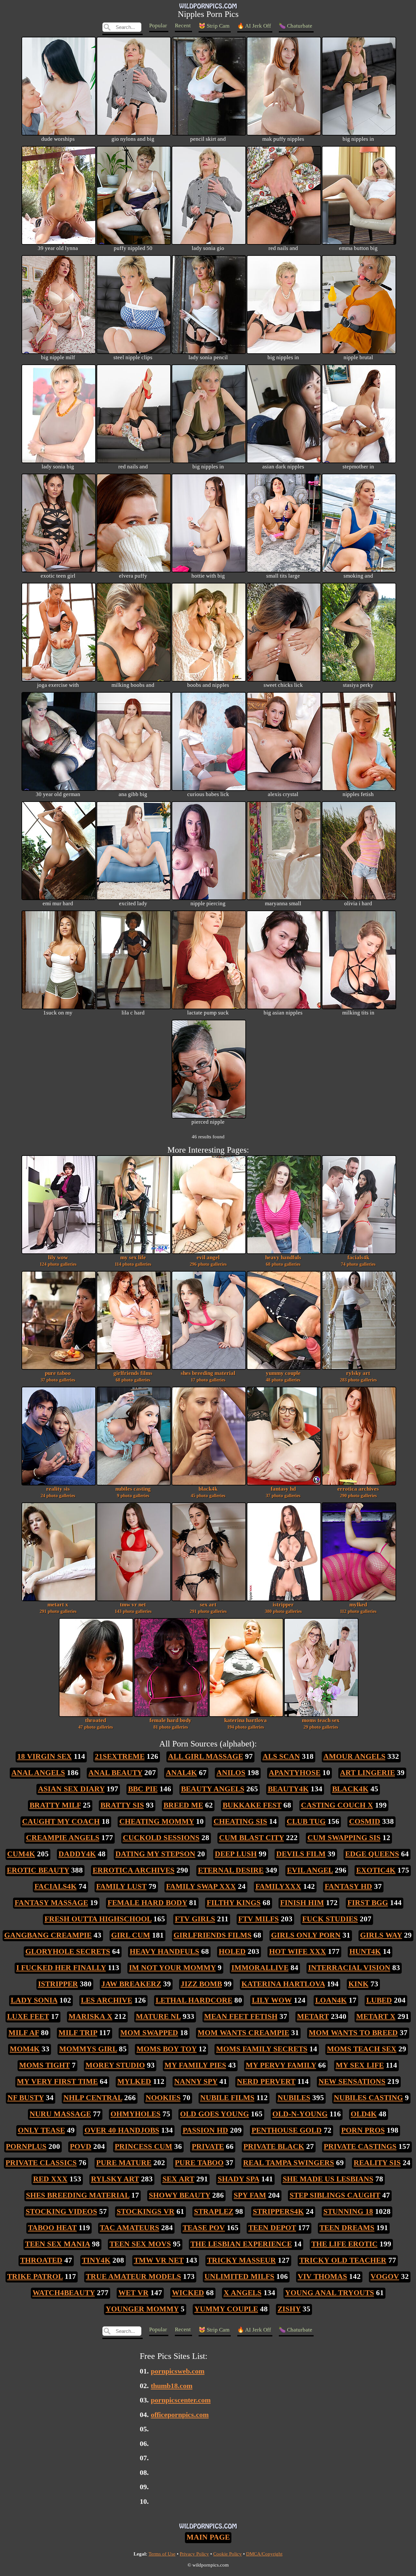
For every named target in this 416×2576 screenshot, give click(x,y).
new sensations (352, 2081)
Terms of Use (162, 2554)
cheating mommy (157, 1821)
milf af (24, 2033)
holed (232, 1951)
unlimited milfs (239, 2276)
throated (96, 1723)
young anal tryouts (330, 2293)
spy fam (250, 2195)
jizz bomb (201, 1984)
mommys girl (88, 2049)
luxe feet (28, 2016)
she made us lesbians (328, 2179)
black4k (208, 1492)
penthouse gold (287, 2130)
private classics (41, 2163)
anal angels (38, 1772)
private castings (360, 2146)
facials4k (358, 1261)
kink (358, 1984)
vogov (385, 2276)
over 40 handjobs (122, 2130)
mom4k (25, 2049)
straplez (214, 2211)
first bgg (368, 1903)
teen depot (272, 2228)
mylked (358, 1608)
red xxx (50, 2179)
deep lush (236, 1854)
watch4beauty (64, 2293)
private (208, 2146)
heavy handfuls (283, 1261)
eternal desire (231, 1870)
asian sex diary (71, 1789)
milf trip (78, 2033)
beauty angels (213, 1789)
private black (274, 2146)
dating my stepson (155, 1854)
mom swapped (149, 2033)
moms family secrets (262, 2049)
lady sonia (34, 2000)
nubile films (227, 2098)
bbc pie (143, 1789)
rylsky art (358, 1376)
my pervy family (281, 2065)
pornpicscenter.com (181, 2400)
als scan (281, 1756)
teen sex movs (140, 2244)
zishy (289, 2309)
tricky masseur (241, 2260)
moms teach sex (321, 1723)
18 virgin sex (45, 1756)
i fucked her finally (61, 1968)
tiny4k (96, 2260)
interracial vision (349, 1968)
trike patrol (35, 2276)
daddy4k (77, 1854)
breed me (183, 1805)
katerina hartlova (246, 1723)
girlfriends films (133, 1376)
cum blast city (252, 1837)
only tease (41, 2130)
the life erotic (344, 2244)
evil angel (208, 1261)
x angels (243, 2293)
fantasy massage (51, 1903)
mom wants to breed (353, 2033)
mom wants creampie (243, 2033)
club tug (306, 1821)
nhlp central (93, 2098)
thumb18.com (172, 2386)
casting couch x (337, 1805)
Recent (183, 26)
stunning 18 (348, 2211)
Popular (158, 26)
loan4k (331, 2000)
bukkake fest (252, 1805)
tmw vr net (133, 1608)
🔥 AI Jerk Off (254, 26)
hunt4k (365, 1951)
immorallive (260, 1968)
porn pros (363, 2130)
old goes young (214, 2114)
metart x (58, 1608)
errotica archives (358, 1492)
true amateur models (133, 2276)
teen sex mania (58, 2244)
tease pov (204, 2228)
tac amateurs (130, 2228)
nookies (163, 2098)
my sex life (133, 1261)
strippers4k (278, 2211)
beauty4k (288, 1789)
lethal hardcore (194, 2000)
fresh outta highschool (98, 1919)
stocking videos (61, 2211)
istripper (283, 1608)
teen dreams (347, 2228)
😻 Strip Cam (214, 26)
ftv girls (195, 1919)
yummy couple (283, 1376)
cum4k (21, 1854)
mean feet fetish (241, 2016)
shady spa (239, 2179)
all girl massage (206, 1756)
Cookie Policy (227, 2554)
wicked (188, 2293)
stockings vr (146, 2211)
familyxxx (278, 1886)
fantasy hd (283, 1492)
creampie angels (63, 1837)
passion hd (205, 2130)
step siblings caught (335, 2195)
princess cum (143, 2146)
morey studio (115, 2065)
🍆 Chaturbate (296, 26)
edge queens (372, 1854)
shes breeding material (208, 1376)
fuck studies (330, 1919)
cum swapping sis (344, 1837)
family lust (121, 1886)
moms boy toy (167, 2049)
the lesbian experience (241, 2244)
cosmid (365, 1821)
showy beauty (180, 2195)
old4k (364, 2114)
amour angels (354, 1756)
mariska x (91, 2016)
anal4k (181, 1772)
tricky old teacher (343, 2260)
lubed (379, 2000)
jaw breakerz (131, 1984)
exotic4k (376, 1870)
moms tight (45, 2065)
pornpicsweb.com (178, 2371)
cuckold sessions (161, 1837)
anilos (231, 1772)
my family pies (195, 2065)
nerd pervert (266, 2081)
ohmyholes (136, 2114)
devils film (301, 1854)
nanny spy (196, 2081)
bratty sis (122, 1805)
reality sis (58, 1492)
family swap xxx (201, 1886)
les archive (107, 2000)
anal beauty (115, 1772)
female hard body (170, 1723)
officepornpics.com (180, 2415)
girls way (381, 1935)
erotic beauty (38, 1870)
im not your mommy (172, 1968)
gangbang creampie (48, 1935)
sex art (208, 1608)
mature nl (158, 2016)
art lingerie (367, 1772)
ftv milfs (259, 1919)
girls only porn (306, 1935)
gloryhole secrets (68, 1951)
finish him (302, 1903)
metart (313, 2016)
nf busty (26, 2098)
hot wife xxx (298, 1951)
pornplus (26, 2146)
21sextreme (120, 1756)
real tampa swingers (289, 2163)
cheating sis (240, 1821)
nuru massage (60, 2114)
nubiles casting (133, 1492)
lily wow (58, 1261)
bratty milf (55, 1805)
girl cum (131, 1935)
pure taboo (58, 1376)
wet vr (133, 2293)
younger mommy (142, 2309)
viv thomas (322, 2276)
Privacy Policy (194, 2554)
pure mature (124, 2163)
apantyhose (295, 1772)
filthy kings (234, 1903)
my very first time (57, 2081)
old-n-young (300, 2114)
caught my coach (61, 1821)
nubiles (294, 2098)
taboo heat (52, 2228)
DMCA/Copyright (264, 2554)
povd (81, 2146)
